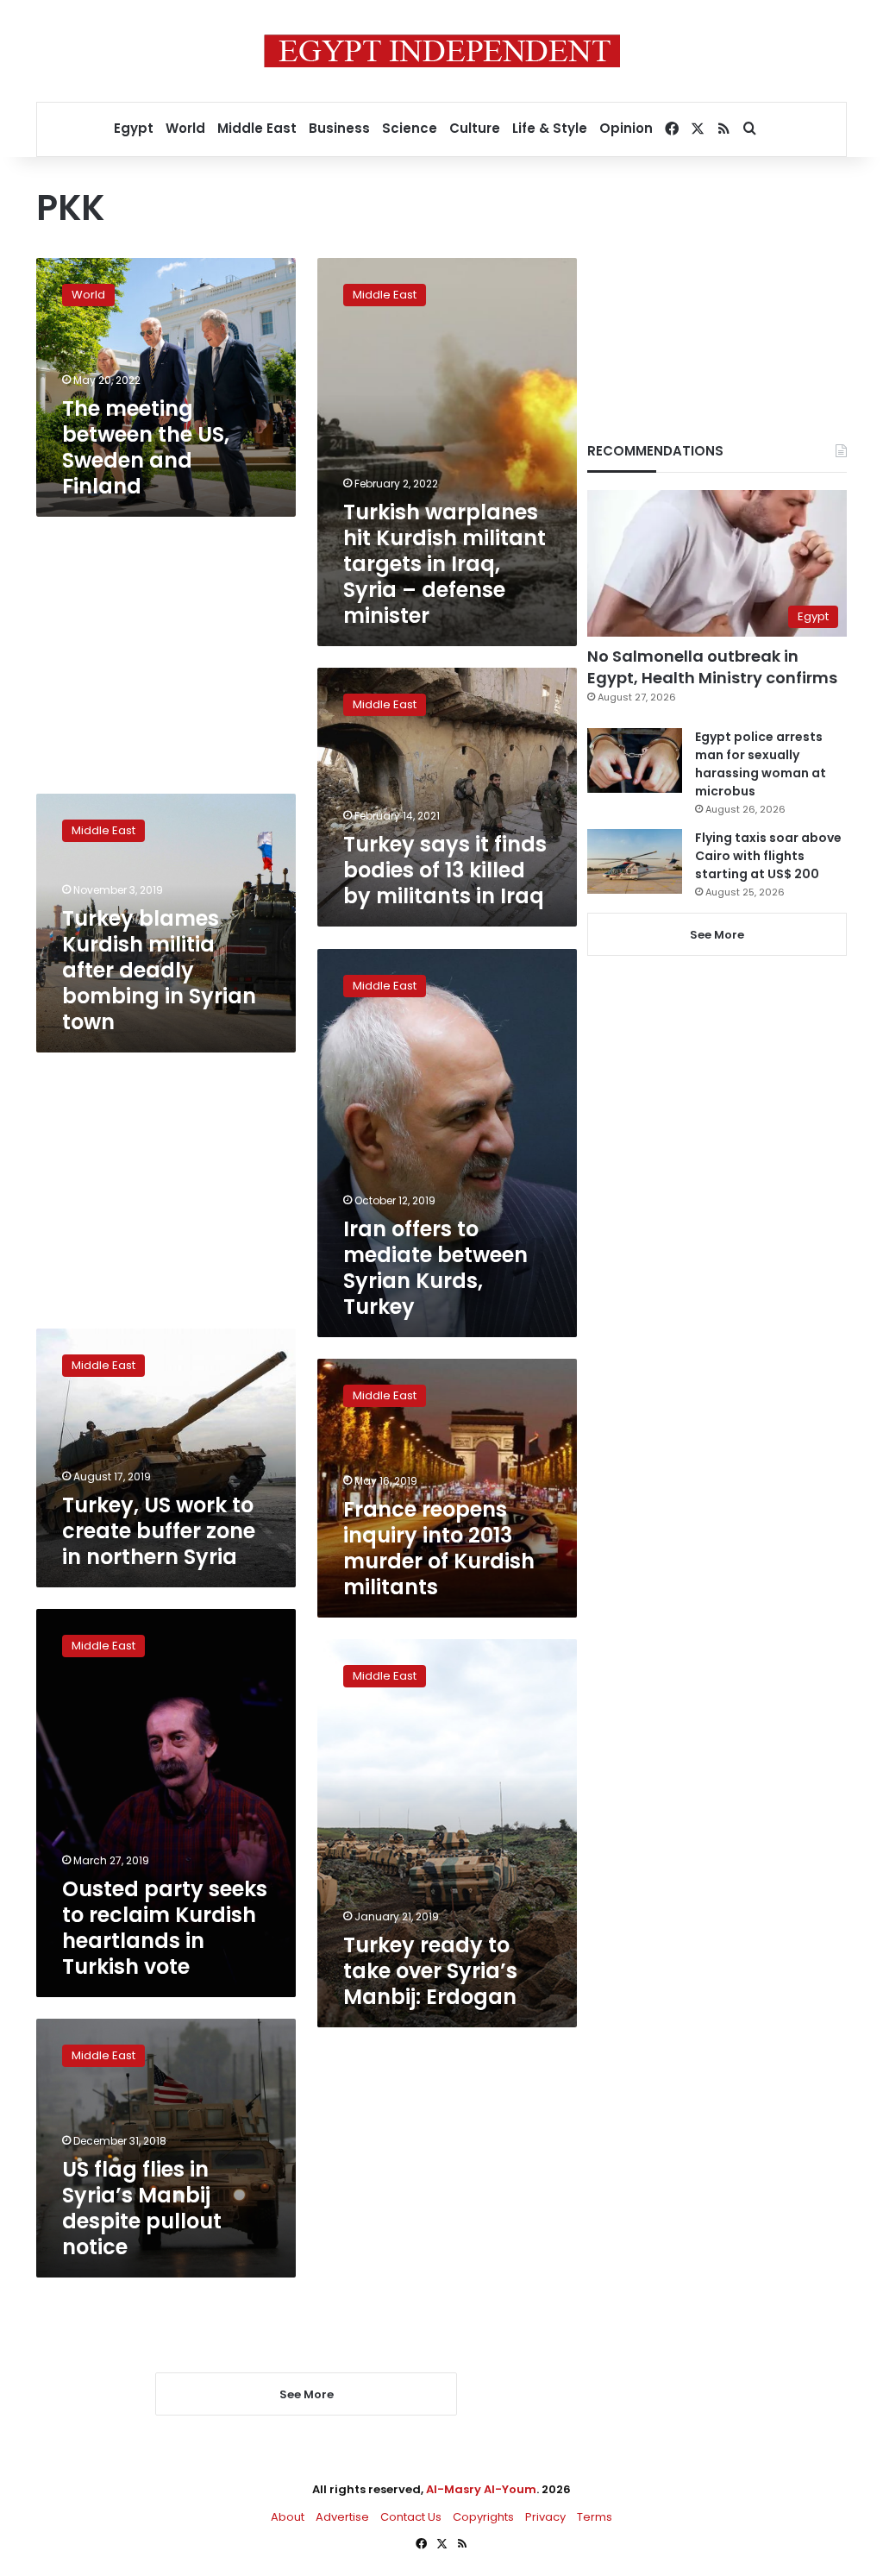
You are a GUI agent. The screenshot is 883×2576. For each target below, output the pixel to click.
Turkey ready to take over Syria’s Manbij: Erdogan (430, 1971)
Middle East (257, 128)
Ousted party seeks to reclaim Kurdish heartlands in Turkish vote (165, 1928)
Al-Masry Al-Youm (481, 2489)
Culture (475, 128)
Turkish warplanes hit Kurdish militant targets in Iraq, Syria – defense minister (445, 564)
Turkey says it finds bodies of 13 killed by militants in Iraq (445, 870)
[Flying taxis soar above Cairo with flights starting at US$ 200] (635, 861)
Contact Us (411, 2517)
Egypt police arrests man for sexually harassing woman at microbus (761, 764)
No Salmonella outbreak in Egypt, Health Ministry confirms (712, 667)
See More (717, 935)
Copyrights (483, 2517)
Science (410, 128)
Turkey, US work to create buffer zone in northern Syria (159, 1531)
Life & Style (550, 128)
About (288, 2517)
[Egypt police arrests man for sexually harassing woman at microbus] (635, 760)
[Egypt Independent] (442, 51)
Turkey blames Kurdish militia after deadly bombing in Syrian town (159, 970)
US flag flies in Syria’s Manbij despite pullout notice (142, 2208)
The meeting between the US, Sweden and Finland (146, 447)
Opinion (626, 128)
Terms (595, 2517)
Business (339, 128)
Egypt (134, 128)
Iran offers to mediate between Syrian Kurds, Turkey (435, 1268)
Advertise (342, 2517)
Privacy (545, 2517)
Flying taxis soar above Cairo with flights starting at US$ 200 (768, 856)
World (185, 128)
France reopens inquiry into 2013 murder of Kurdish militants (439, 1548)
